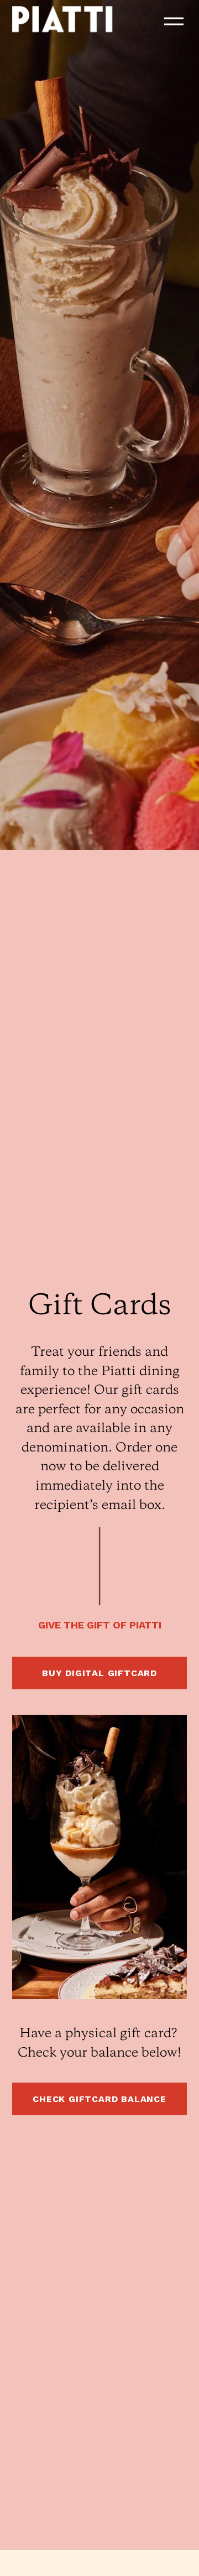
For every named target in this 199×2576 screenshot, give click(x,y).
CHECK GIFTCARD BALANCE (99, 2099)
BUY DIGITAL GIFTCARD (99, 1673)
